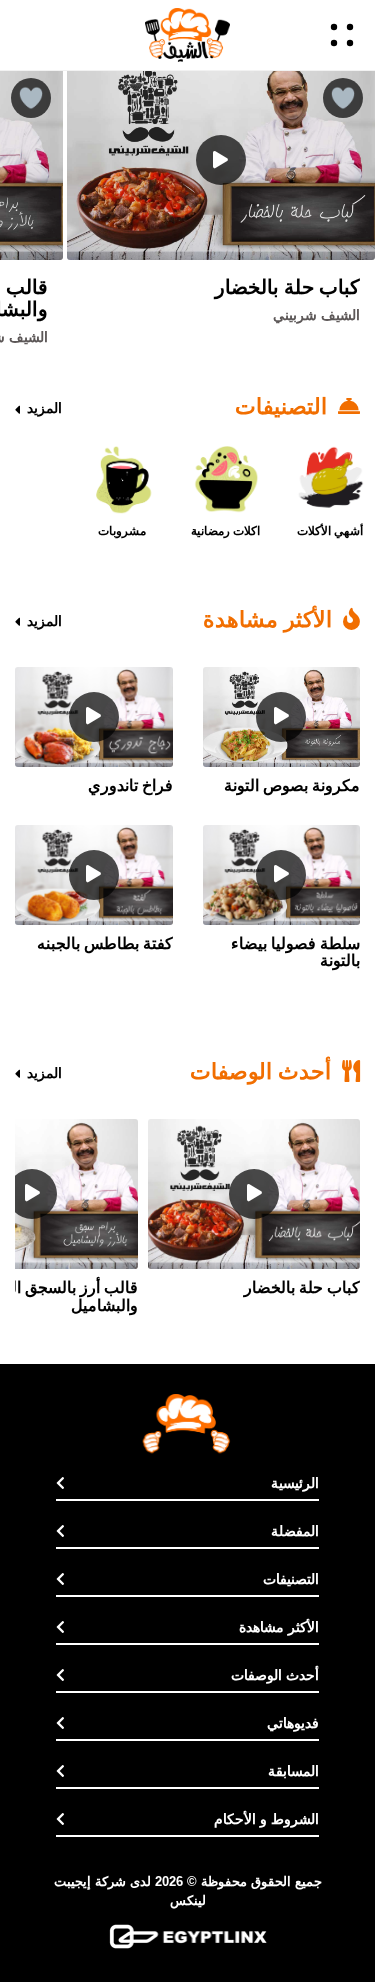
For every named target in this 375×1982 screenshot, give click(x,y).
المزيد (42, 408)
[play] (221, 160)
